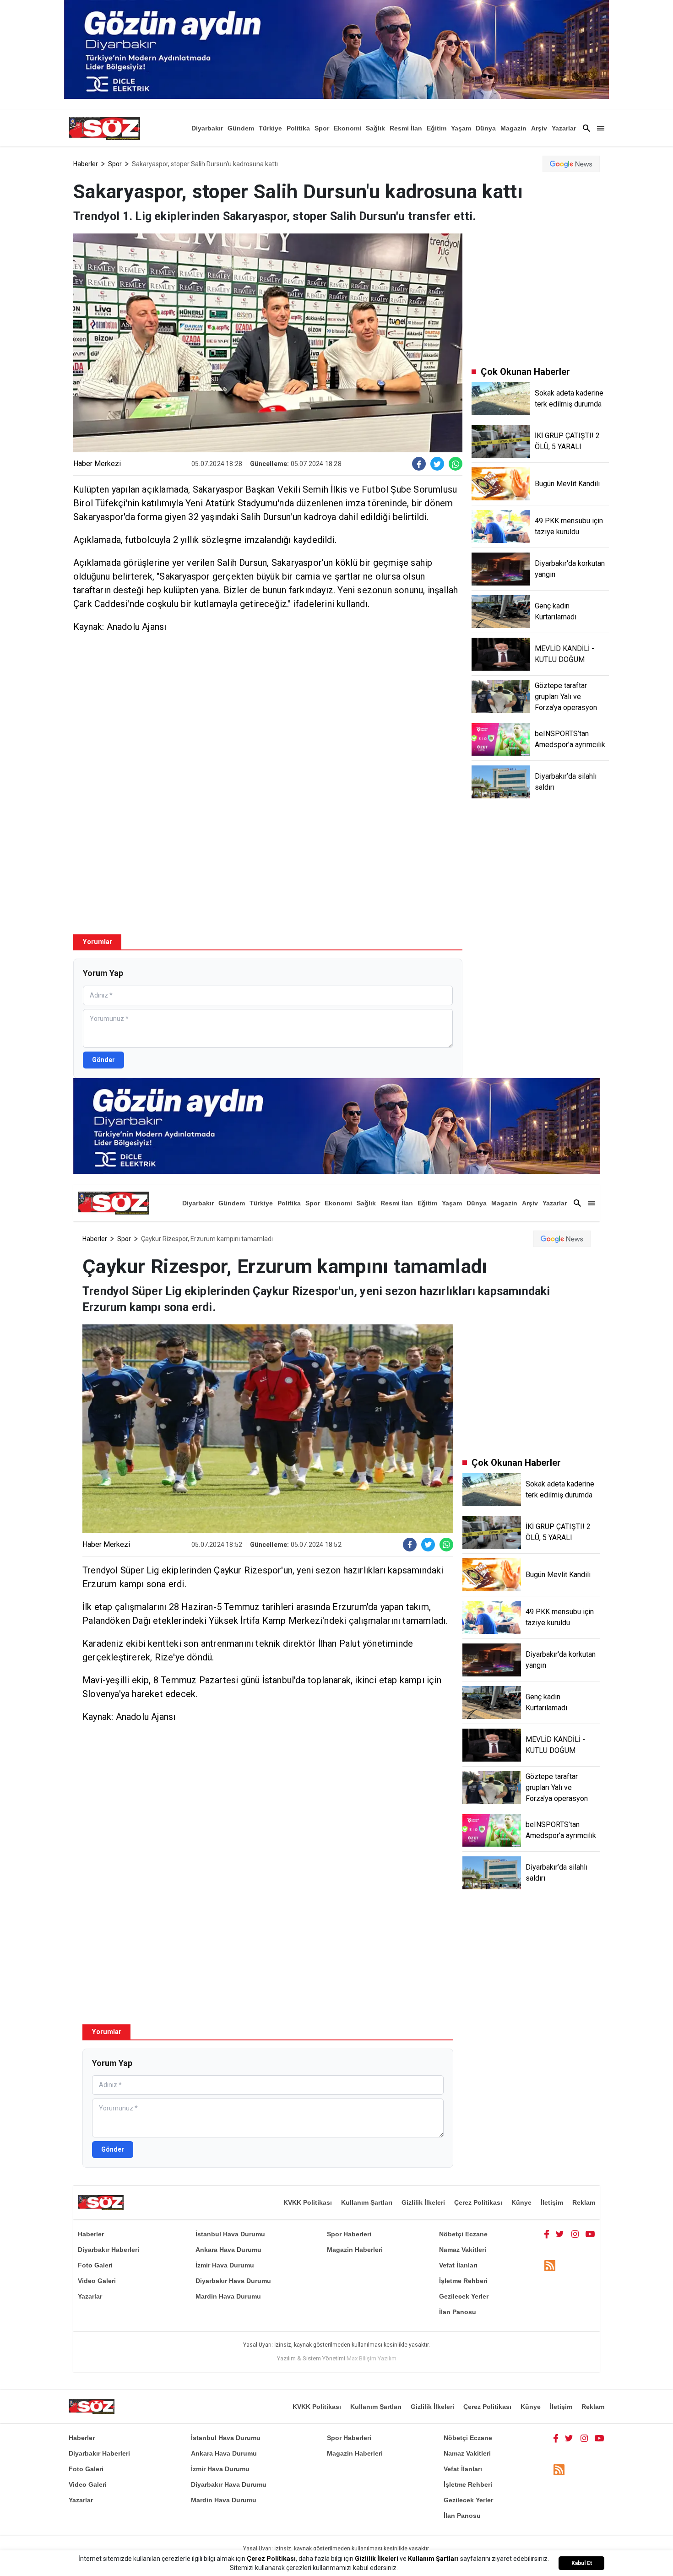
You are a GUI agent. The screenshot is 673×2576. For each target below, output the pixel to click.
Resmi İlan (406, 128)
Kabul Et (582, 2563)
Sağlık (375, 128)
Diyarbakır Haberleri (109, 2250)
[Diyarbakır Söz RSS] (550, 2266)
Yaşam (461, 128)
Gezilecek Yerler (464, 2296)
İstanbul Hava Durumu (230, 2234)
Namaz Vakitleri (463, 2250)
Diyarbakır (207, 128)
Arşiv (539, 128)
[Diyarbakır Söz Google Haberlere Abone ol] (571, 164)
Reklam (584, 2202)
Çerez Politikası (478, 2202)
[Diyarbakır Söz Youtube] (590, 2234)
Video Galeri (97, 2281)
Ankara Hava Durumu (228, 2250)
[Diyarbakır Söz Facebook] (547, 2234)
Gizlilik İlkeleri (423, 2202)
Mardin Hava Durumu (228, 2296)
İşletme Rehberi (463, 2281)
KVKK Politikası (308, 2202)
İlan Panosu (458, 2312)
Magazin (513, 128)
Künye (521, 2202)
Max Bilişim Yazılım (372, 2358)
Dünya (486, 128)
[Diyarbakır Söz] (104, 128)
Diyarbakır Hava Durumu (233, 2281)
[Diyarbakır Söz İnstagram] (575, 2234)
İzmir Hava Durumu (225, 2265)
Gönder (103, 1060)
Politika (298, 128)
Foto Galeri (95, 2265)
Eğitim (437, 128)
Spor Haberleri (349, 2234)
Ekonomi (347, 128)
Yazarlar (564, 128)
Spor (322, 128)
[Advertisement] (268, 716)
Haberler (86, 164)
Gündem (241, 128)
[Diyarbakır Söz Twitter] (560, 2234)
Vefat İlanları (458, 2265)
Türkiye (270, 128)
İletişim (552, 2202)
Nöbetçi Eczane (463, 2234)
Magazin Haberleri (355, 2250)
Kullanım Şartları (367, 2202)
